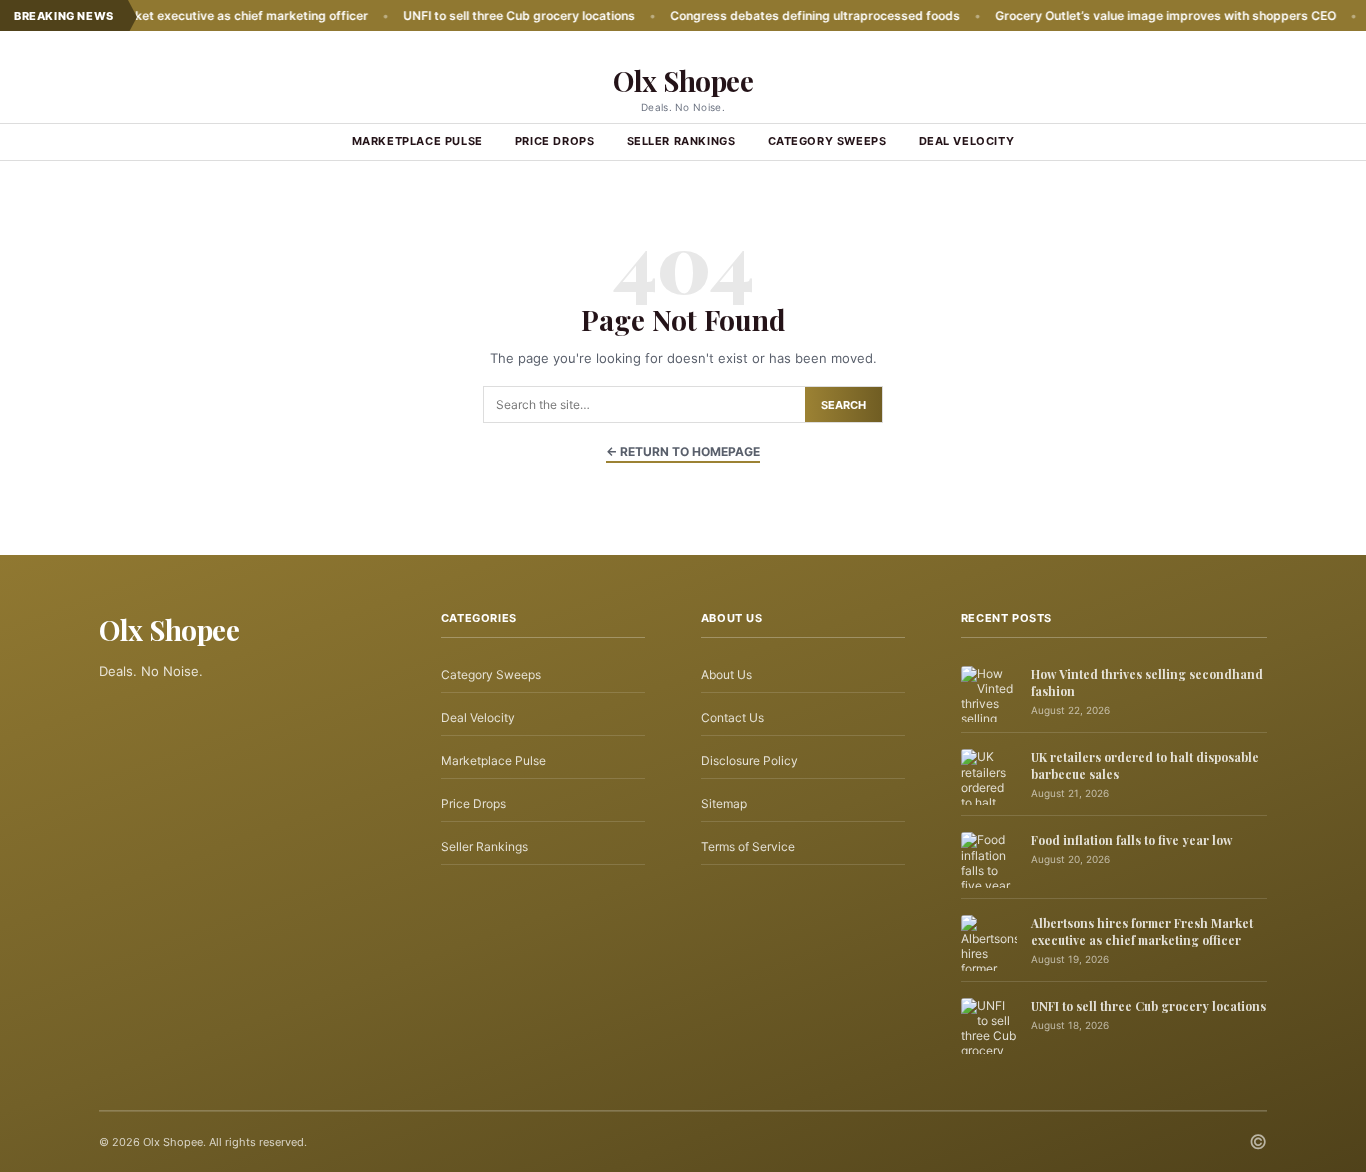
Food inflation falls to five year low (1131, 840)
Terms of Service (748, 846)
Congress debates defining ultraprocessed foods (775, 15)
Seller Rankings (681, 141)
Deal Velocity (967, 141)
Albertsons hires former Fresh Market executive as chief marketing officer (1142, 931)
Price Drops (555, 141)
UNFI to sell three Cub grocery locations (479, 15)
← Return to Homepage (683, 451)
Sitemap (724, 803)
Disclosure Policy (749, 760)
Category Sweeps (827, 141)
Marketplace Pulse (417, 141)
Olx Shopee (683, 80)
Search (843, 405)
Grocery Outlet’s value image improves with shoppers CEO (1125, 15)
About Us (726, 674)
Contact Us (732, 717)
